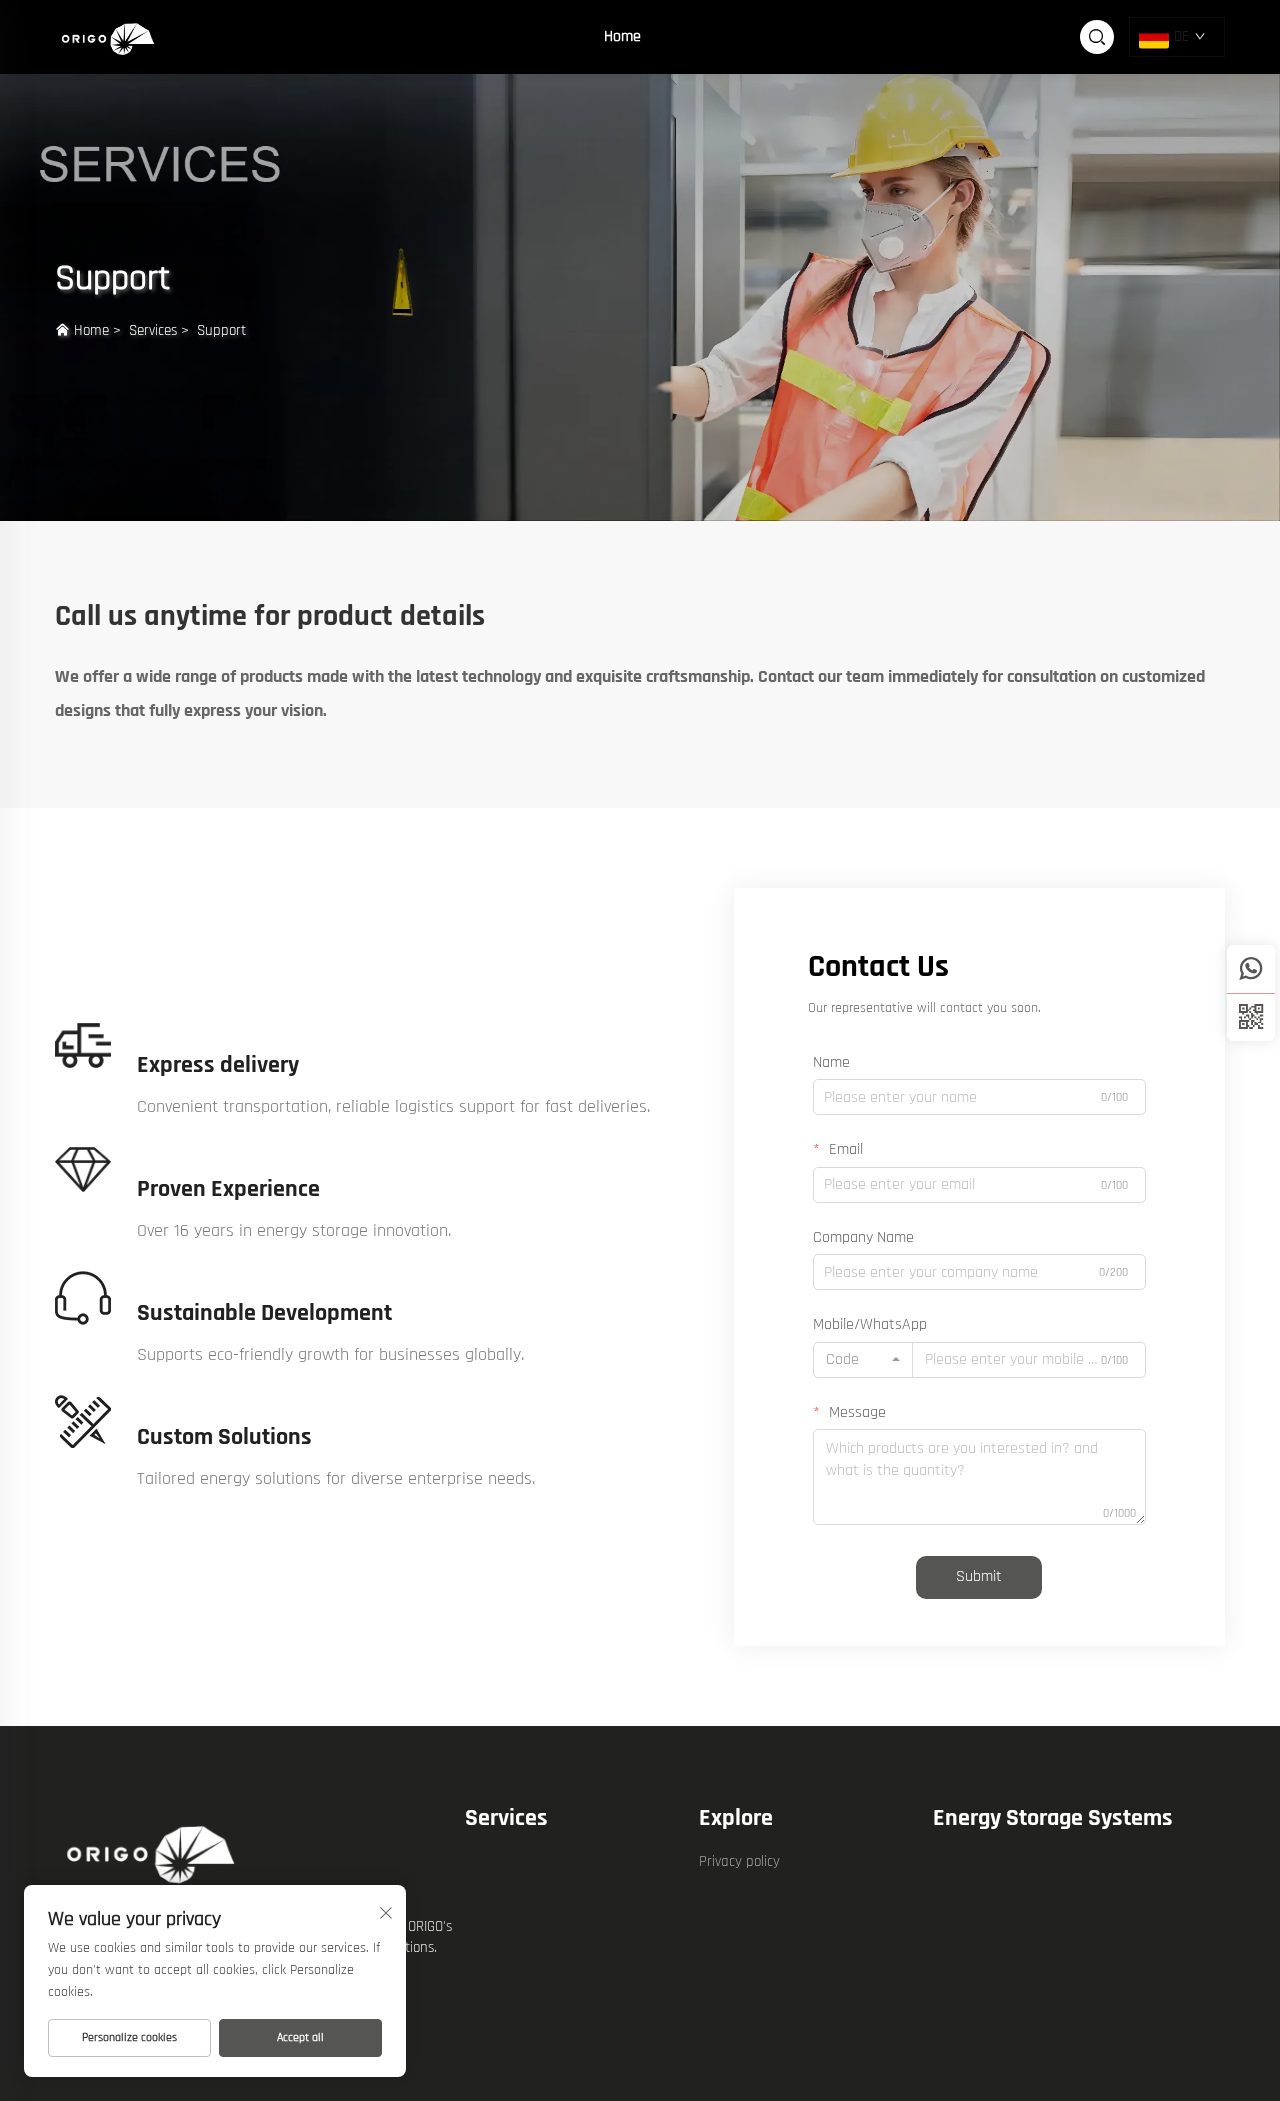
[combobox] (863, 1360)
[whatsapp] (1251, 969)
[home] (109, 36)
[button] (1251, 1017)
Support (221, 330)
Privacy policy (739, 1861)
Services (153, 330)
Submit (979, 1576)
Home (622, 36)
